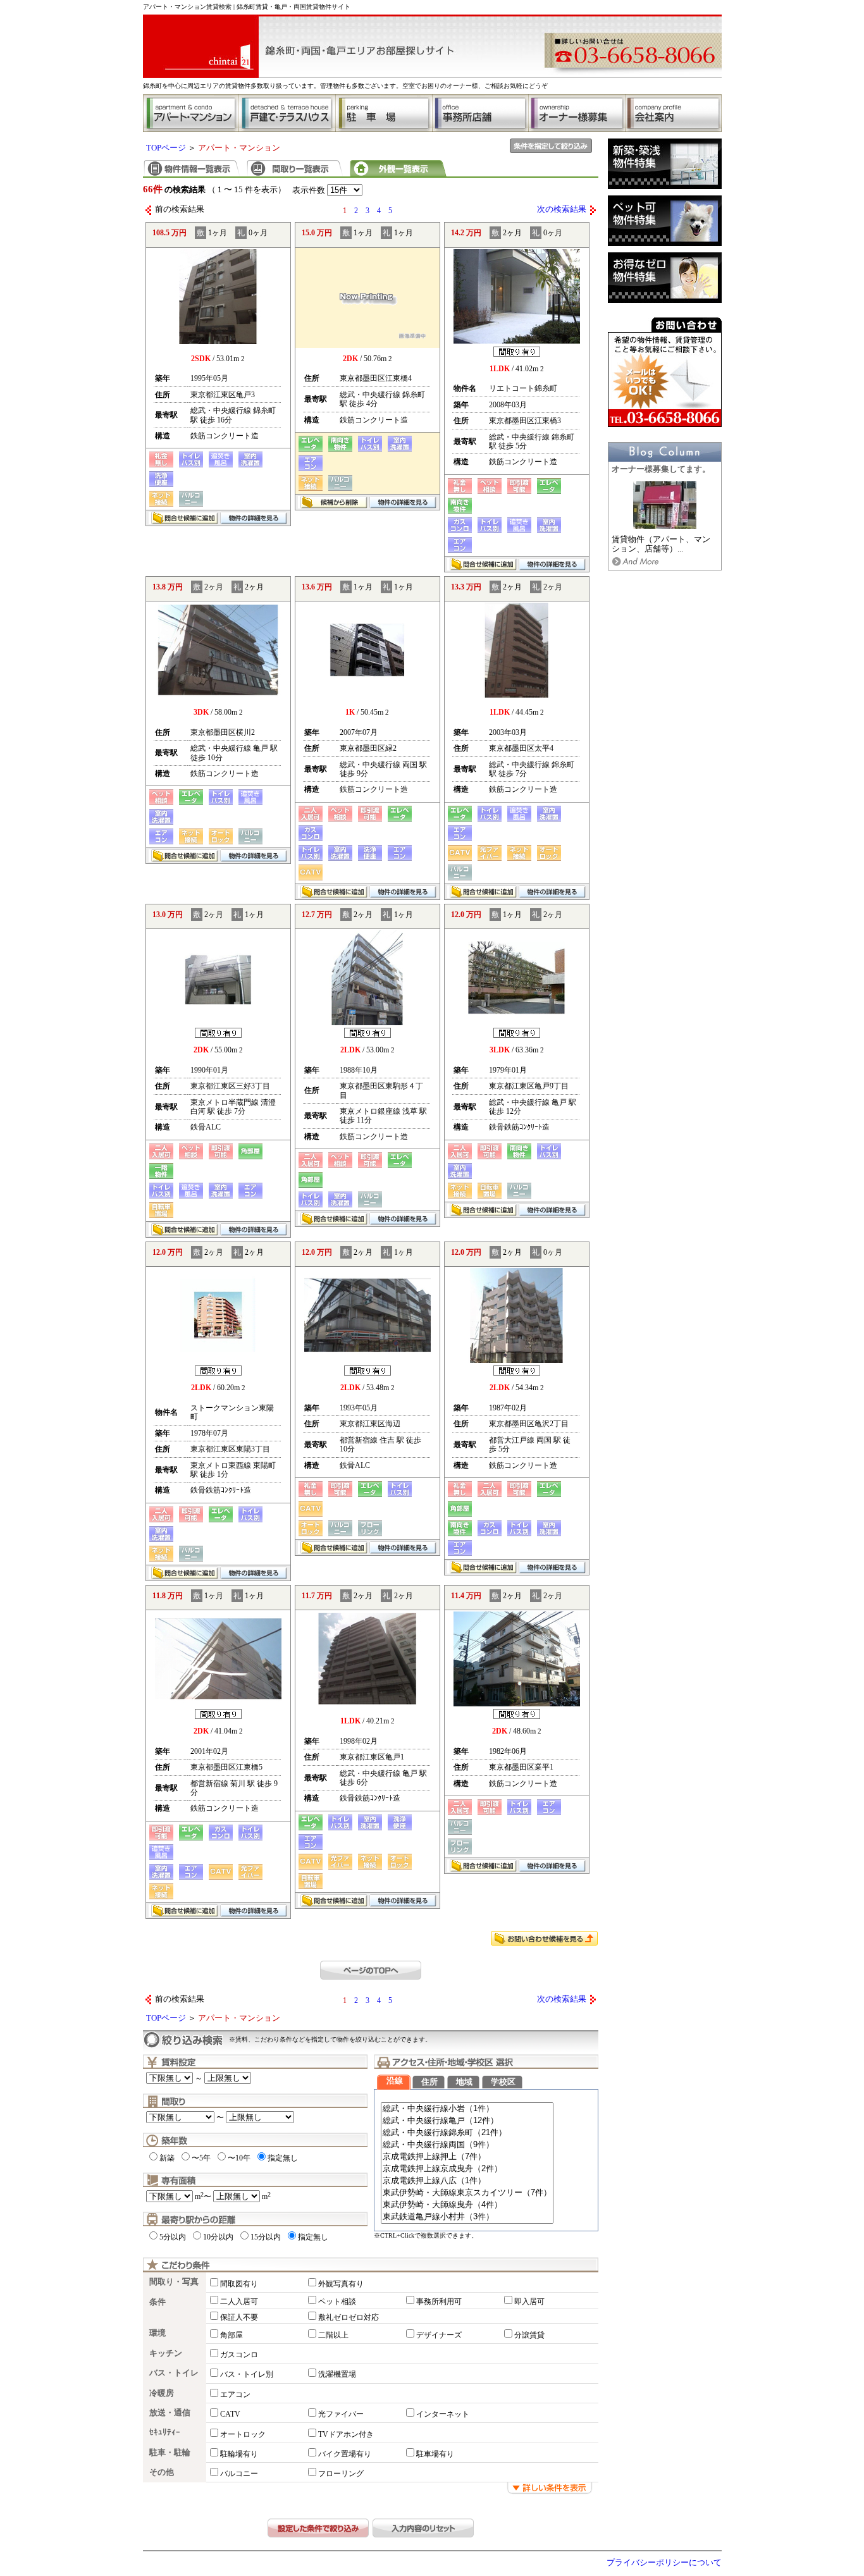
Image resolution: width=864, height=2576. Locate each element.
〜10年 (239, 2158)
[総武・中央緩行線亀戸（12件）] (467, 2121)
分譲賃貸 (529, 2335)
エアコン (235, 2394)
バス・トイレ (174, 2373)
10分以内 (218, 2237)
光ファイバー (341, 2414)
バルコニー (239, 2474)
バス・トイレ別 (247, 2374)
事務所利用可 (439, 2302)
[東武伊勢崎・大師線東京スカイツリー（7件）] (467, 2193)
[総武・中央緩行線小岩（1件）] (467, 2109)
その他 (162, 2472)
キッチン (166, 2353)
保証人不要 (239, 2317)
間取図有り (239, 2284)
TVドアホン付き (346, 2434)
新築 (167, 2158)
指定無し (283, 2158)
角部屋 (231, 2335)
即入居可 (529, 2302)
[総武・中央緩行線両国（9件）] (467, 2145)
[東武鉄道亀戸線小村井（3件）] (467, 2217)
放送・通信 (170, 2413)
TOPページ (166, 148)
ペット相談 (337, 2302)
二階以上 (333, 2335)
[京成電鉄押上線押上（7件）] (467, 2157)
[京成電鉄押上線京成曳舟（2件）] (467, 2169)
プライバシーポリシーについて (664, 2563)
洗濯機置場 (337, 2374)
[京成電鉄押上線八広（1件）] (467, 2181)
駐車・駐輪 (170, 2453)
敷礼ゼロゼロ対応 (349, 2317)
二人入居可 (239, 2302)
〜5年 (201, 2158)
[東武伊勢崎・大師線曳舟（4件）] (467, 2205)
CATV (230, 2414)
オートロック (243, 2434)
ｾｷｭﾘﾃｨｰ (165, 2432)
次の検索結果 (562, 209)
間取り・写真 (174, 2282)
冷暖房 (162, 2393)
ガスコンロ (239, 2355)
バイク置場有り (345, 2454)
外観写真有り (341, 2284)
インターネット (443, 2414)
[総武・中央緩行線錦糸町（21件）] (467, 2133)
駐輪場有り (239, 2454)
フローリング (341, 2474)
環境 (157, 2333)
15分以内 (266, 2237)
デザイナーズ (439, 2335)
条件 (157, 2302)
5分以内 (173, 2237)
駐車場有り (435, 2454)
